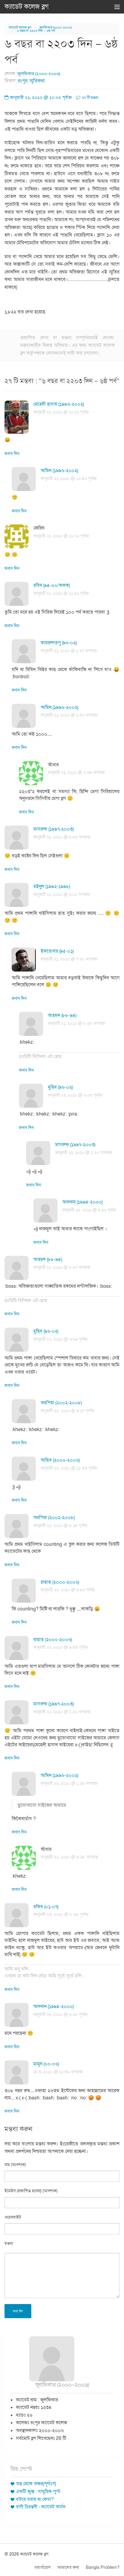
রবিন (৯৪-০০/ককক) (52, 585)
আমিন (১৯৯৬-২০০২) (59, 471)
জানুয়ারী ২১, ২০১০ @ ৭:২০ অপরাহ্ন (69, 959)
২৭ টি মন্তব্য (90, 98)
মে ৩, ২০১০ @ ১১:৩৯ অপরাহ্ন (58, 2072)
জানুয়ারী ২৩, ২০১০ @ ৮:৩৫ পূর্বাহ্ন (61, 1914)
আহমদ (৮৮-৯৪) (62, 1015)
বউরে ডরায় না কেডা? (35, 2499)
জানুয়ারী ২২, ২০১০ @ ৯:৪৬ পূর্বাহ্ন (68, 1590)
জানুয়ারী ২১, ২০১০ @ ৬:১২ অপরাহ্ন (62, 894)
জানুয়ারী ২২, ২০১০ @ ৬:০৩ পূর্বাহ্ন (75, 1095)
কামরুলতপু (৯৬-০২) (59, 643)
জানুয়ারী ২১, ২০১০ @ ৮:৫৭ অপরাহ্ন (62, 1267)
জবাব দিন (12, 454)
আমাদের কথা (68, 2567)
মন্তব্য (9, 2243)
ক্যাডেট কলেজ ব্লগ (27, 7)
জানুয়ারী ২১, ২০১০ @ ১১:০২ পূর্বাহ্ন (61, 536)
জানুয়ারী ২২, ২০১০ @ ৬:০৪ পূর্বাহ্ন (60, 1339)
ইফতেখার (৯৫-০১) (57, 951)
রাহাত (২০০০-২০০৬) (60, 1582)
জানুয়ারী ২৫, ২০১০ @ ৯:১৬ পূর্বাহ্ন (89, 1210)
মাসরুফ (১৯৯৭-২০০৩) (54, 829)
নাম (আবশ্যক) (15, 2165)
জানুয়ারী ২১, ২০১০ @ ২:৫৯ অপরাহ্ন (76, 772)
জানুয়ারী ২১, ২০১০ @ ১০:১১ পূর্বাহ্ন (61, 412)
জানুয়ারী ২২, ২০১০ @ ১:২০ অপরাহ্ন (84, 1153)
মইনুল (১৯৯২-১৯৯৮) (52, 887)
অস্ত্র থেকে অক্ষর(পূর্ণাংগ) (36, 2484)
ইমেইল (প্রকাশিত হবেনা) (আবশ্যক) (31, 2191)
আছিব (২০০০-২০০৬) (60, 1460)
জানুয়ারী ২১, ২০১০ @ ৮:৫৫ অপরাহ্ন (76, 1023)
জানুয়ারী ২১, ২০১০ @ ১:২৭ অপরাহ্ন (69, 651)
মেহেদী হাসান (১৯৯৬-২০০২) (59, 404)
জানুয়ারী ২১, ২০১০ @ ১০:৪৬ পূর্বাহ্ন (69, 479)
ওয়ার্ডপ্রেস (42, 2567)
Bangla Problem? (103, 2567)
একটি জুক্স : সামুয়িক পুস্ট (38, 2492)
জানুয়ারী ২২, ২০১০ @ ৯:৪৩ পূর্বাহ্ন (61, 1647)
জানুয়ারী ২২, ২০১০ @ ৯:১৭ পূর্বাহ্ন (67, 1411)
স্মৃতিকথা (37, 81)
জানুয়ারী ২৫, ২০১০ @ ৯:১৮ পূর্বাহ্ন (60, 2014)
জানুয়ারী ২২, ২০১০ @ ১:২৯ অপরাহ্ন (69, 1783)
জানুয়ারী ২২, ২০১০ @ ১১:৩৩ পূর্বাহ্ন (69, 1468)
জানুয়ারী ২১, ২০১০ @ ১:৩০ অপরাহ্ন (69, 715)
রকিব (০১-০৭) (46, 1907)
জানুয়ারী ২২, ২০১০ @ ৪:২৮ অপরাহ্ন (69, 1857)
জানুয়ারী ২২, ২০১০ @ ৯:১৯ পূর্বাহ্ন (60, 1526)
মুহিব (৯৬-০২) (60, 1087)
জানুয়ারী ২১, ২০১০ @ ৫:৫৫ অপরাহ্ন (62, 837)
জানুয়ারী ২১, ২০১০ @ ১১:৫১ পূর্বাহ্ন (61, 593)
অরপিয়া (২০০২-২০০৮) (61, 1403)
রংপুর (23, 81)
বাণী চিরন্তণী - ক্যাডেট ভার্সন (41, 2507)
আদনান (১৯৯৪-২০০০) (82, 1202)
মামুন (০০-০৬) (46, 2064)
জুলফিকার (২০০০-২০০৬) (56, 27)
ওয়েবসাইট (13, 2217)
